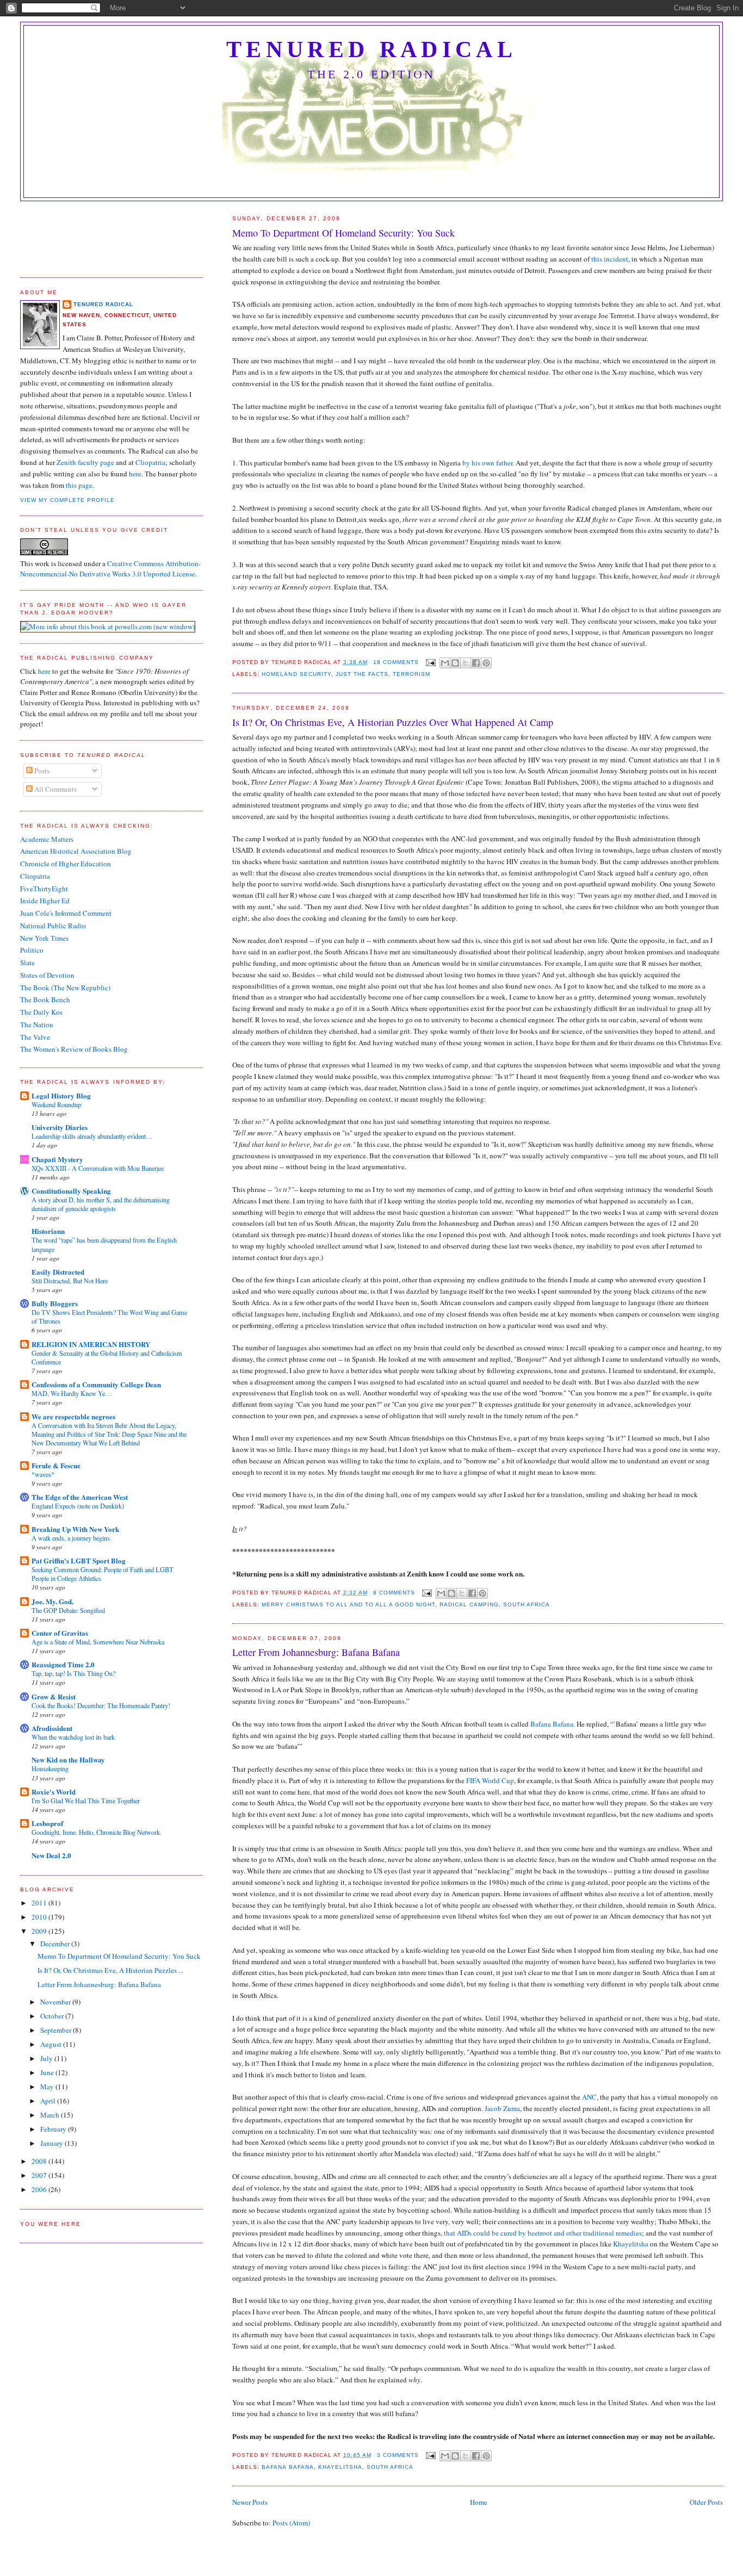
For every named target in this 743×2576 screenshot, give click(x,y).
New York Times (44, 938)
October (53, 2016)
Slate (27, 963)
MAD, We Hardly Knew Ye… (72, 1393)
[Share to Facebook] (476, 663)
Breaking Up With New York (75, 1529)
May (48, 2087)
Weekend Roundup (56, 1104)
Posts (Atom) (291, 2523)
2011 (40, 1903)
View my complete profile (67, 500)
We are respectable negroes (73, 1416)
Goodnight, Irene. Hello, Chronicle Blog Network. (97, 1832)
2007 (40, 2175)
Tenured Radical (371, 49)
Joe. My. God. (52, 1601)
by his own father (487, 463)
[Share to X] (466, 663)
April (49, 2101)
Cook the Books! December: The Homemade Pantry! (101, 1705)
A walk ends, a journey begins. (72, 1538)
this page (79, 485)
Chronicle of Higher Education (66, 864)
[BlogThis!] (455, 663)
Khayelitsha (631, 2244)
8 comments (394, 1593)
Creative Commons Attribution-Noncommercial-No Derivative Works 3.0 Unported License (110, 569)
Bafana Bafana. (553, 1724)
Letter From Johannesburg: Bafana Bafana (316, 1652)
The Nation (37, 1025)
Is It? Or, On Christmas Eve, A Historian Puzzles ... (110, 1970)
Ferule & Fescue (56, 1465)
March (51, 2115)
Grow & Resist (54, 1696)
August (52, 2044)
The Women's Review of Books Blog (74, 1049)
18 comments (396, 662)
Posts (41, 771)
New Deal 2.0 (51, 1855)
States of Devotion (47, 975)
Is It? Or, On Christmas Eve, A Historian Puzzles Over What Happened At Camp (393, 722)
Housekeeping (50, 1768)
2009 (40, 1931)
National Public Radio (53, 926)
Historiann (48, 1231)
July (47, 2058)
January (52, 2143)
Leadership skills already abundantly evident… (92, 1136)
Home (479, 2502)
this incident (610, 259)
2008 (40, 2161)
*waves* (43, 1474)
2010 (40, 1917)
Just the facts (362, 674)
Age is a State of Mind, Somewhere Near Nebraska (98, 1642)
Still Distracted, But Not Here (70, 1281)
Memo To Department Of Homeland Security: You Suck (343, 233)
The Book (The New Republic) (65, 988)
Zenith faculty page (85, 462)
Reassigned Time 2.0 (63, 1664)
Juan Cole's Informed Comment (66, 913)
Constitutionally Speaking (71, 1191)
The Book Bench (45, 1000)
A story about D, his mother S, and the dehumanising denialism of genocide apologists (101, 1204)
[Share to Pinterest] (486, 663)
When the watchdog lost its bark (73, 1737)
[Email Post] (431, 662)
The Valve (35, 1037)
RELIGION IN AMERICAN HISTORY (91, 1344)
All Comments (55, 789)
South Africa (527, 1604)
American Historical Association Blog (76, 851)
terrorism (411, 674)
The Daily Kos (41, 1012)
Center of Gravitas (60, 1633)
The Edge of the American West (80, 1497)
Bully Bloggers (55, 1303)
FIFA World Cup (490, 1780)
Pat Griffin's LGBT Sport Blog (79, 1560)
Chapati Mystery (57, 1159)
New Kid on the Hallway (68, 1759)
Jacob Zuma (502, 2108)
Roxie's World (54, 1792)
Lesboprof (47, 1823)
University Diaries (60, 1127)
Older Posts (706, 2502)
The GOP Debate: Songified (68, 1610)
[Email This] (445, 663)
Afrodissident (52, 1728)
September (57, 2030)
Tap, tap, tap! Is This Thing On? (73, 1673)
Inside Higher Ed (45, 901)
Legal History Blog (61, 1095)
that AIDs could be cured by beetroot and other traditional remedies (543, 2233)
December (56, 1944)
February (54, 2129)
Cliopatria (150, 462)
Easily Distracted (58, 1272)
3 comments (398, 2455)
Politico (32, 950)
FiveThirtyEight (44, 889)
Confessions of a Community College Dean (96, 1384)
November (56, 2002)
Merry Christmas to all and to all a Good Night (348, 1604)
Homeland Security (296, 674)
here (135, 474)
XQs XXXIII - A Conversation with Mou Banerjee (98, 1168)
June (48, 2072)
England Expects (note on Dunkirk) (78, 1506)
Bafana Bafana (287, 2467)
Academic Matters (47, 839)
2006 (40, 2189)
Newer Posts (250, 2502)
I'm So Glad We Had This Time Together (86, 1801)
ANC (589, 2097)
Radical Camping (469, 1604)
